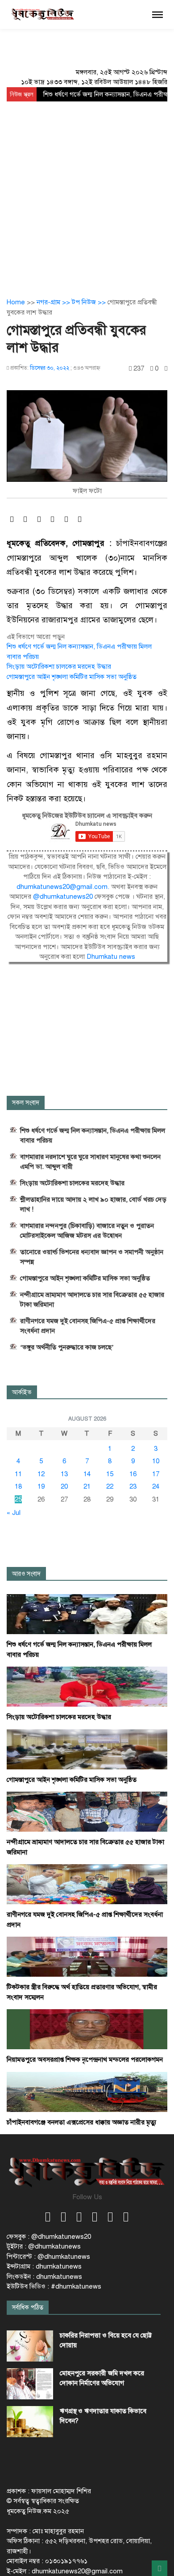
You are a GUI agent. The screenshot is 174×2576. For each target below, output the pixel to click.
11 (18, 1474)
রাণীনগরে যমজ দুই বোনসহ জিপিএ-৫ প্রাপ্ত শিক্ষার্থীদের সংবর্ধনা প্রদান (88, 1326)
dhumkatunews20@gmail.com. (64, 887)
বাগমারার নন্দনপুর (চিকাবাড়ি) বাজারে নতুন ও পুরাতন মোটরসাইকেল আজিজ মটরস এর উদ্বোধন (87, 1231)
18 (18, 1486)
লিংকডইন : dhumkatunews (44, 2277)
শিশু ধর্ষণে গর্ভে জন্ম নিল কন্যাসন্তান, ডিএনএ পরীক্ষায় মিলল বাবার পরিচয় (93, 1135)
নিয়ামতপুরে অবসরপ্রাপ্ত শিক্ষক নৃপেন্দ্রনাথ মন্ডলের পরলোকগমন (85, 2059)
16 (133, 1474)
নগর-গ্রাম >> (54, 302)
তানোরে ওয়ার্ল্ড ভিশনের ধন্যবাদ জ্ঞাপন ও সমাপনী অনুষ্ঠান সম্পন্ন (92, 1257)
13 (64, 1474)
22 (110, 1486)
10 (156, 1461)
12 (41, 1474)
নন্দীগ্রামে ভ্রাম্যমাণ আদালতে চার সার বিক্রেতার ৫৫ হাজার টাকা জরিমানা (92, 1300)
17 (156, 1474)
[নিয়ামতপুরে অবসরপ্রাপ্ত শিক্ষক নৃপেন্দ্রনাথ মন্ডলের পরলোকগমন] (87, 2029)
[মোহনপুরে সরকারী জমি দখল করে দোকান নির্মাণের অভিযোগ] (30, 2384)
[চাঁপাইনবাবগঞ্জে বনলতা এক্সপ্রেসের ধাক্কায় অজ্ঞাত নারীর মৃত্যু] (87, 2091)
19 (41, 1486)
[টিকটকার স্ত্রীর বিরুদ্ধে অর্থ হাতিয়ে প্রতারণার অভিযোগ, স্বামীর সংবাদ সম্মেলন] (87, 1956)
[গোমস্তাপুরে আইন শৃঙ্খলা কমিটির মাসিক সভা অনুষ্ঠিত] (87, 1749)
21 (87, 1486)
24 (156, 1486)
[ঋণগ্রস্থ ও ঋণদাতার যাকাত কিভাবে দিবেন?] (30, 2422)
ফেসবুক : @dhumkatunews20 (49, 2237)
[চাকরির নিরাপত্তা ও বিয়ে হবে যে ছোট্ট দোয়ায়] (30, 2346)
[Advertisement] (87, 193)
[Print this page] (166, 369)
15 (110, 1474)
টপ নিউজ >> (90, 302)
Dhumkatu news (111, 957)
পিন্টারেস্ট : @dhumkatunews (48, 2257)
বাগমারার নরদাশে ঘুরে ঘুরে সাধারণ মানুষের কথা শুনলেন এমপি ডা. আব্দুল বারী (90, 1162)
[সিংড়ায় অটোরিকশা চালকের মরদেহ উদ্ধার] (87, 1686)
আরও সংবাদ (26, 1574)
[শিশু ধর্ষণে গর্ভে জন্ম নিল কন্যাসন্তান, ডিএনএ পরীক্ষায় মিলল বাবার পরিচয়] (87, 1614)
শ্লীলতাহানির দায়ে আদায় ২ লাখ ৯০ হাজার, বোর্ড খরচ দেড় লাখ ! (93, 1204)
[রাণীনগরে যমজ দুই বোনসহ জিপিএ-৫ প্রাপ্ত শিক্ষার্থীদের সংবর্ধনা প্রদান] (87, 1884)
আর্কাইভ (22, 1392)
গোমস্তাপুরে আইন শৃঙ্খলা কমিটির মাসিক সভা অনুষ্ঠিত (72, 677)
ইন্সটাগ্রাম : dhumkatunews (44, 2266)
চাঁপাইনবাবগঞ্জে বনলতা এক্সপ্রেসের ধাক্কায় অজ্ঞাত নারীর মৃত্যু (81, 2122)
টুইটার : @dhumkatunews (44, 2246)
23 (133, 1486)
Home (16, 302)
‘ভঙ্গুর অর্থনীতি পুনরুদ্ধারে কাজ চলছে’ (67, 1347)
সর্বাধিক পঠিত (28, 2307)
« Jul (14, 1513)
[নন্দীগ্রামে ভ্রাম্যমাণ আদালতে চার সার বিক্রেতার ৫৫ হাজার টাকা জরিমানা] (87, 1811)
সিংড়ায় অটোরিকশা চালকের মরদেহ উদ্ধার (59, 666)
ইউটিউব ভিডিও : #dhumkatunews (54, 2286)
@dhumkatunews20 (63, 896)
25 (18, 1499)
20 (64, 1486)
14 (87, 1474)
